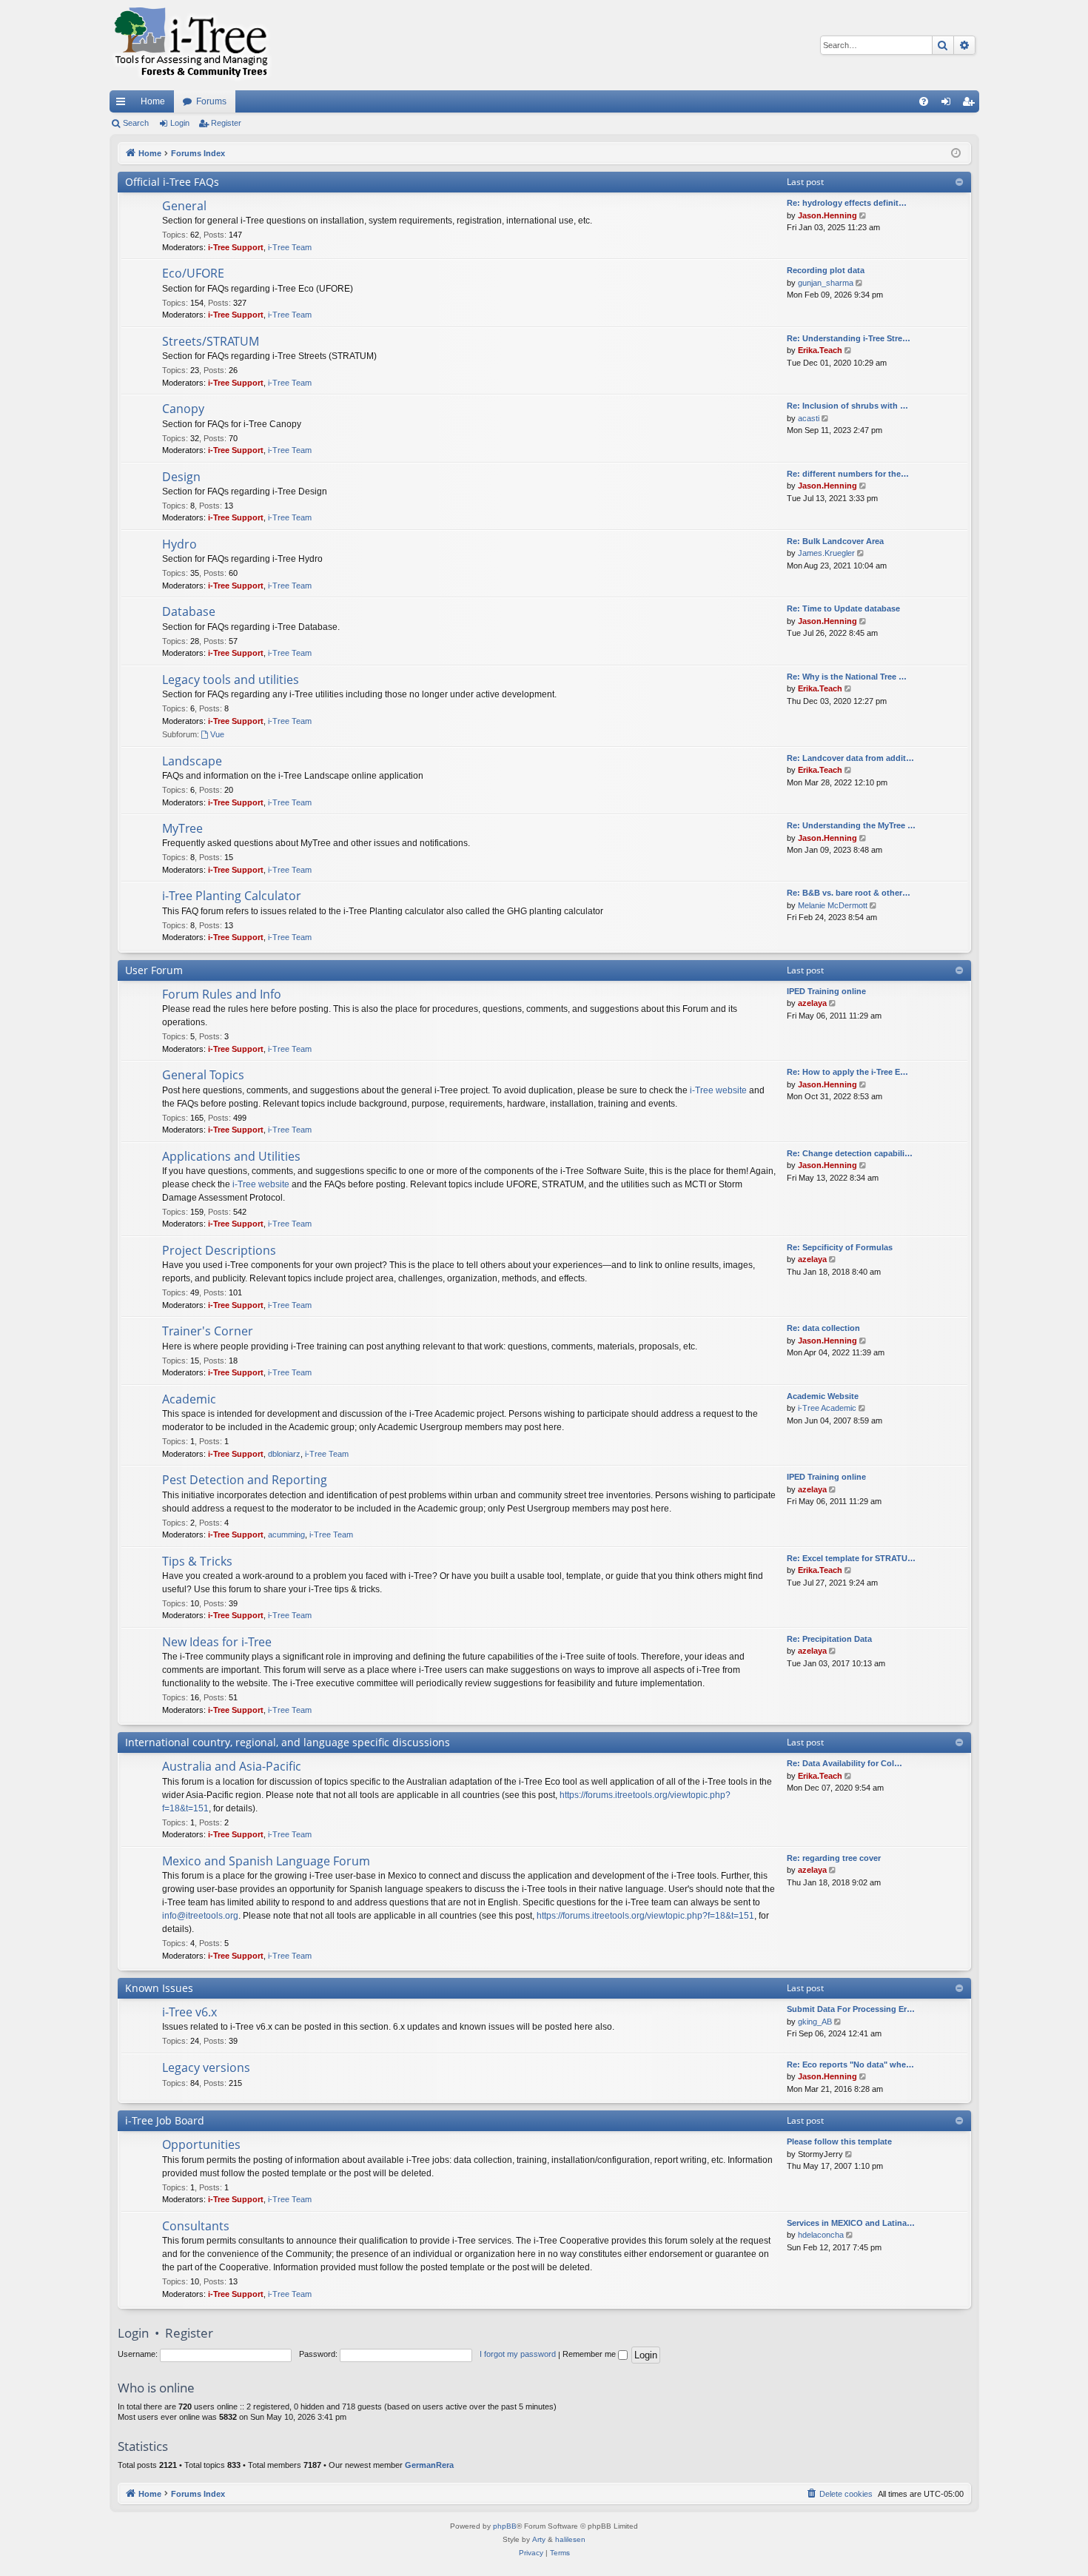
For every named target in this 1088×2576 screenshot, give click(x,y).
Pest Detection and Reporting (245, 1480)
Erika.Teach (820, 350)
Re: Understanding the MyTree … (851, 825)
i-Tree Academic (827, 1408)
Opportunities (201, 2144)
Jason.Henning (827, 215)
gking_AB (815, 2022)
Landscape (192, 761)
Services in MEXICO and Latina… (851, 2223)
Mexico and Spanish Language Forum (266, 1861)
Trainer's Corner (208, 1331)
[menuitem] (924, 101)
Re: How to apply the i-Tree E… (847, 1072)
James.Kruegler (826, 553)
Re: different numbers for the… (848, 474)
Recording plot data (826, 270)
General (184, 206)
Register (226, 123)
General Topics (203, 1075)
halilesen (570, 2539)
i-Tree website (718, 1090)
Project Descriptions (219, 1250)
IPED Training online (826, 991)
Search (136, 123)
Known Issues (159, 1988)
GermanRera (429, 2465)
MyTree (182, 828)
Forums (211, 101)
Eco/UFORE (193, 273)
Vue (217, 734)
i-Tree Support (236, 247)
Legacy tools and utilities (231, 680)
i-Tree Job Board (165, 2120)
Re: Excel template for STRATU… (851, 1558)
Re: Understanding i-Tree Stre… (849, 338)
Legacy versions (206, 2067)
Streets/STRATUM (211, 341)
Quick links (124, 104)
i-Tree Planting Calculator (232, 896)
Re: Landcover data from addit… (850, 758)
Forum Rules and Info (222, 994)
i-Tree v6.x (189, 2012)
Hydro (179, 544)
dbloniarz (284, 1454)
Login (180, 123)
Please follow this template (839, 2141)
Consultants (196, 2226)
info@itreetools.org (200, 1916)
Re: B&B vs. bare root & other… (849, 893)
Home (153, 101)
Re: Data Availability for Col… (844, 1763)
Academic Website (823, 1396)
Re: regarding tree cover (834, 1858)
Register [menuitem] (971, 104)
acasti (809, 418)
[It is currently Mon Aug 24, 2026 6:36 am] (956, 154)
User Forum (154, 970)
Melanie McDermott (833, 905)
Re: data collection (823, 1328)
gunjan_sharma (826, 283)
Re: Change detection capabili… (850, 1153)
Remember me (590, 2354)
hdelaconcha (821, 2235)
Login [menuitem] (949, 104)
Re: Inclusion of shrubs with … (847, 406)
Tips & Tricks (197, 1561)
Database (189, 611)
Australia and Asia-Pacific (232, 1766)
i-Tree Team (290, 247)
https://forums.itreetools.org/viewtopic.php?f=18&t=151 (645, 1916)
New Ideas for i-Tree (217, 1642)
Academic (189, 1399)
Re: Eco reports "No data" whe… (850, 2065)
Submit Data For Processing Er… (851, 2009)
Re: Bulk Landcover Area (835, 541)
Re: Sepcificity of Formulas (840, 1247)
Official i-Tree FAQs (172, 182)
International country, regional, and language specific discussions (288, 1742)
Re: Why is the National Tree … (847, 677)
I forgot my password (518, 2354)
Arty (539, 2539)
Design (181, 477)
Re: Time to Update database (843, 608)
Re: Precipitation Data (829, 1639)
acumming (286, 1534)
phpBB (505, 2526)
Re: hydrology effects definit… (847, 203)
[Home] (191, 45)
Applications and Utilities (231, 1156)
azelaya (812, 1003)
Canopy (183, 409)
